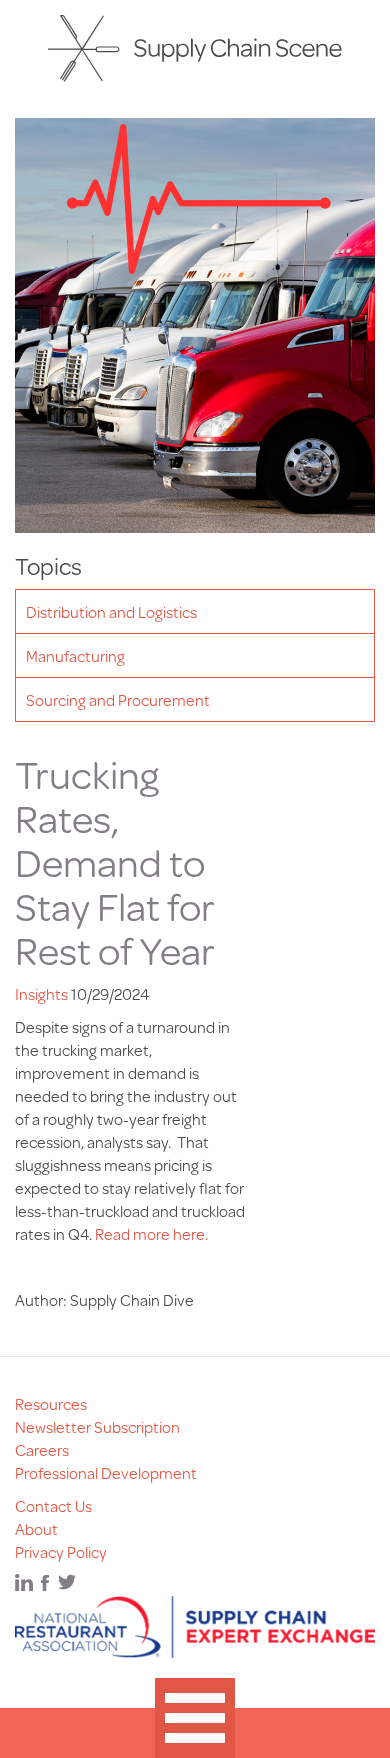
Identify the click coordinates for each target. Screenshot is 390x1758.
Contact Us (53, 1505)
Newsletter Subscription (97, 1426)
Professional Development (106, 1472)
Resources (51, 1403)
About (36, 1528)
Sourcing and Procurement (118, 699)
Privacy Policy (61, 1551)
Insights (41, 993)
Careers (42, 1449)
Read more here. (151, 1233)
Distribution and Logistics (111, 611)
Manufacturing (75, 655)
